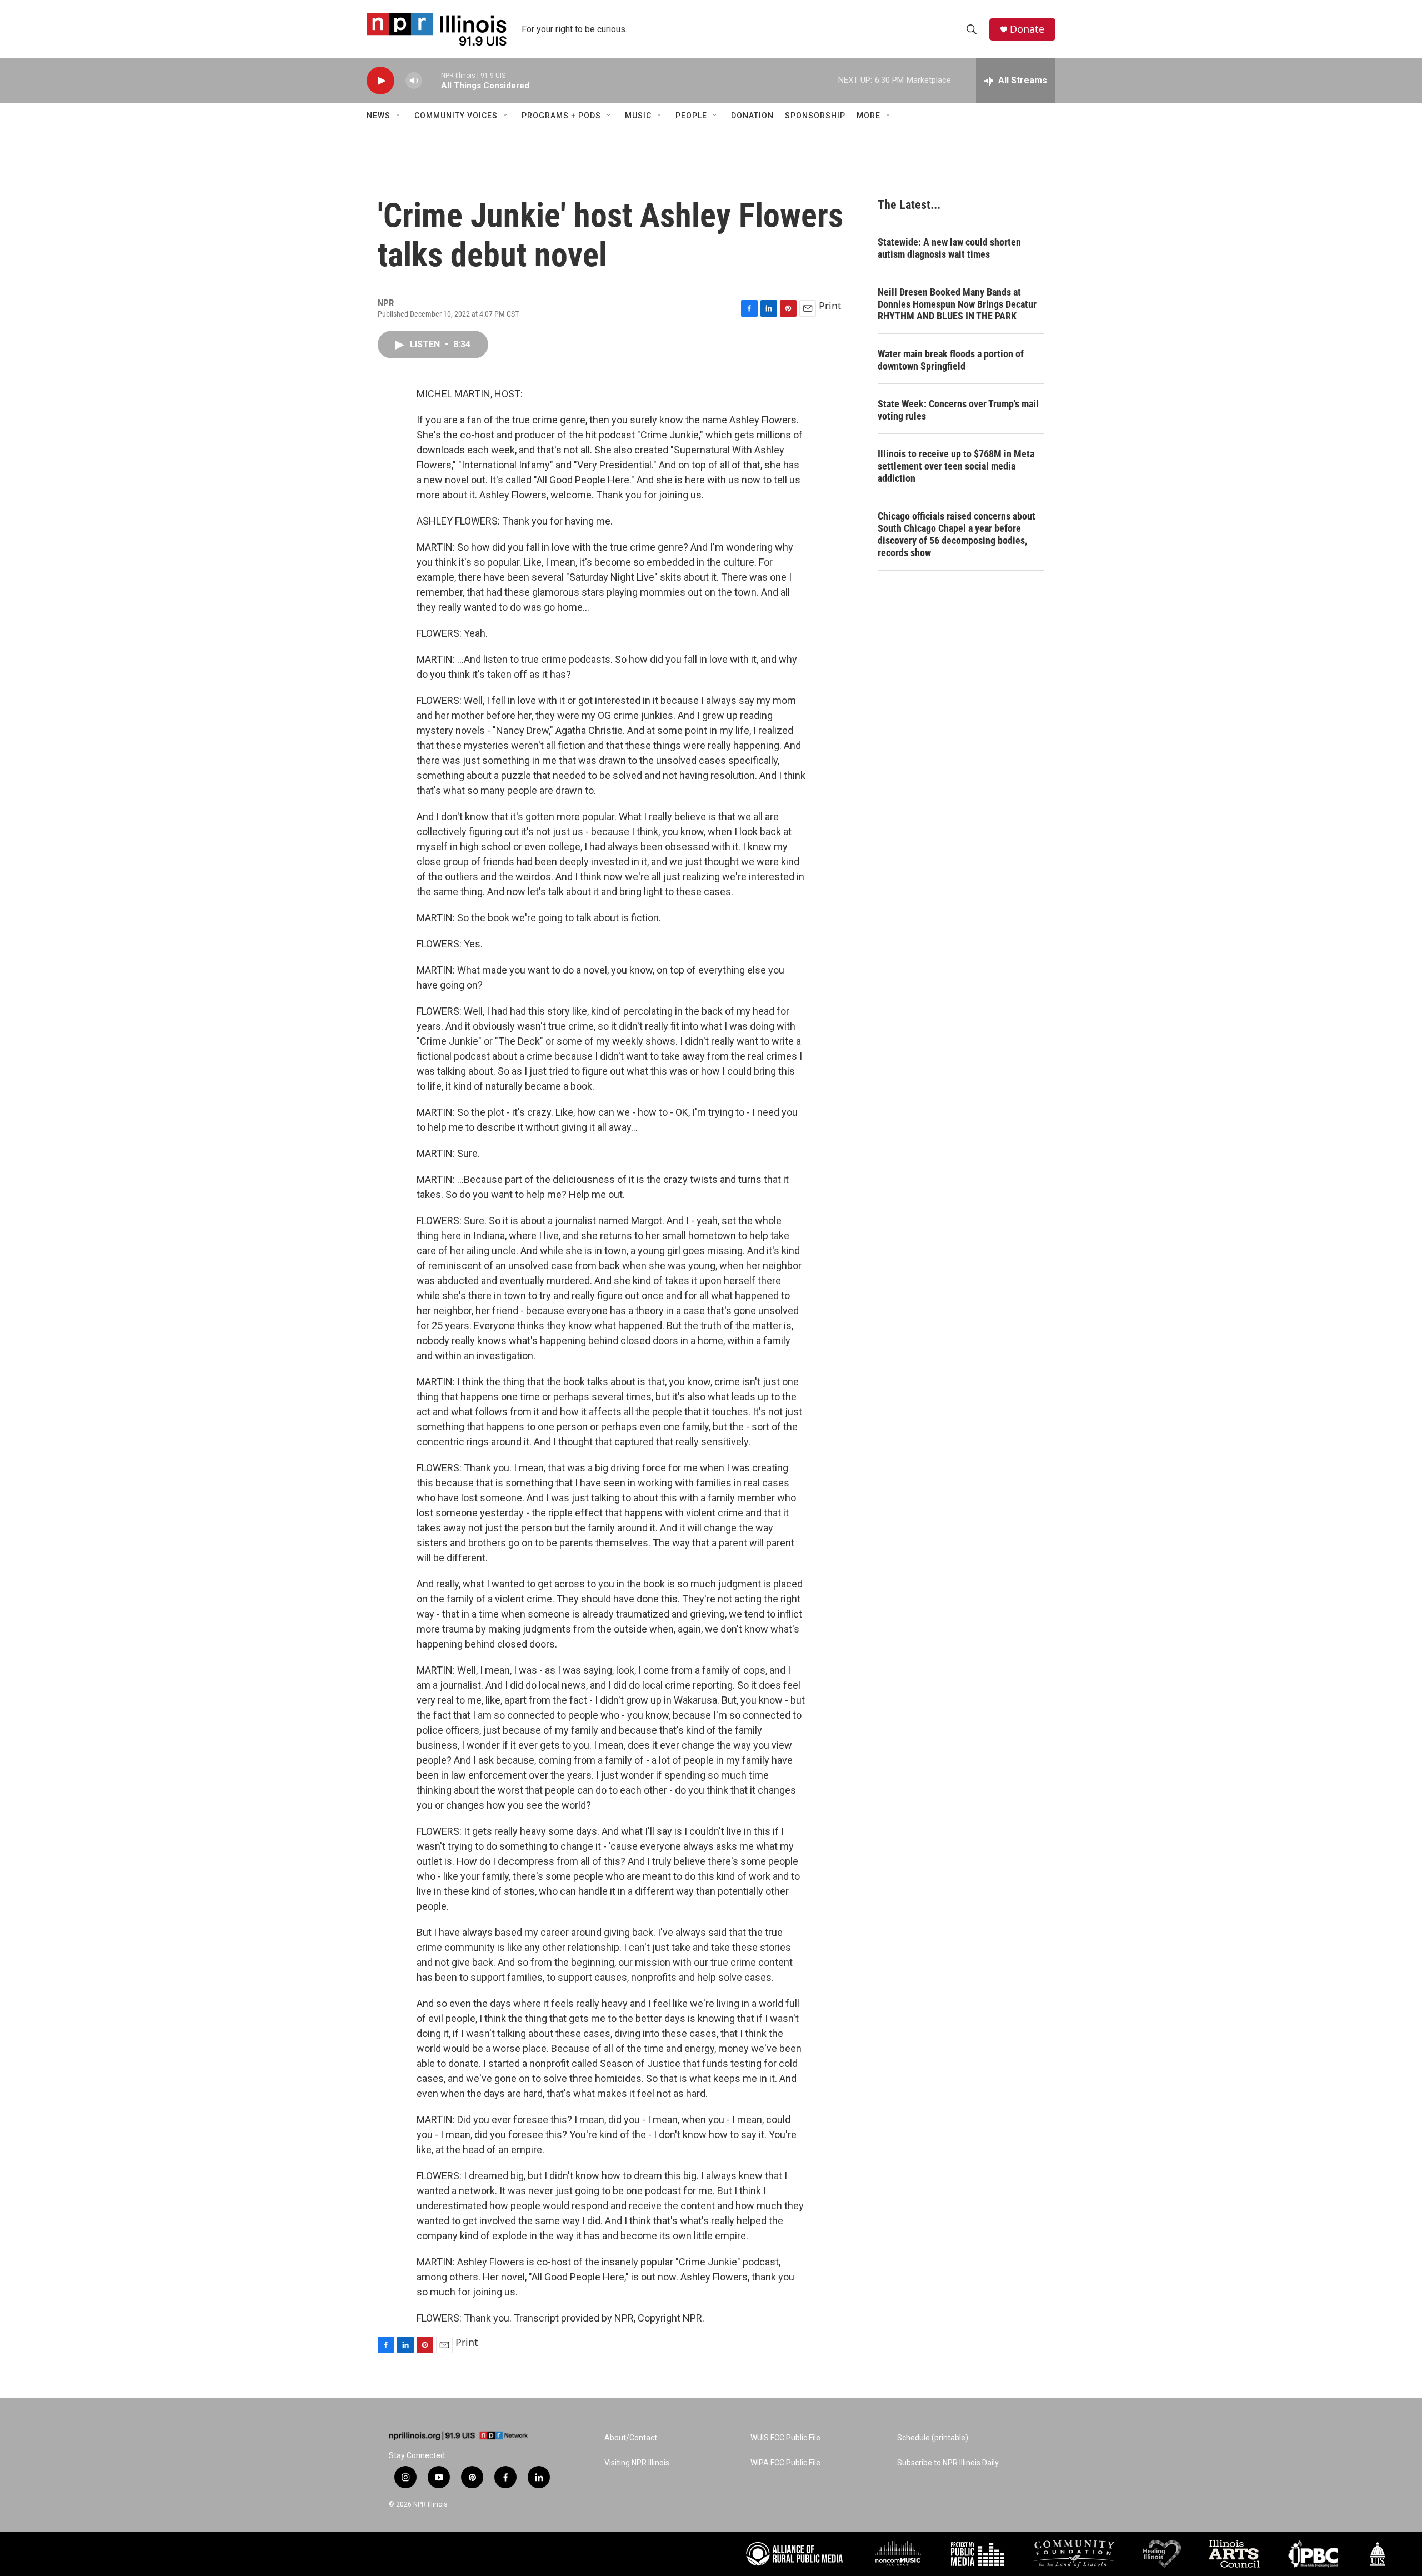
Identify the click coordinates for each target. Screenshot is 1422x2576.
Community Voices (456, 116)
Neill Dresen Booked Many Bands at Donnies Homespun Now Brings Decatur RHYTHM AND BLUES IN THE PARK (957, 304)
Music (638, 116)
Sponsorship (815, 116)
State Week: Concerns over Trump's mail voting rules (958, 410)
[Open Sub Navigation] (399, 116)
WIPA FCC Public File (785, 2463)
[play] (380, 81)
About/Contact (631, 2438)
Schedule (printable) (933, 2438)
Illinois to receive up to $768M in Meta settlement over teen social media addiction (956, 466)
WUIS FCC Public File (785, 2438)
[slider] (432, 80)
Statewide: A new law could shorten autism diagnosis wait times (949, 248)
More (868, 116)
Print (830, 306)
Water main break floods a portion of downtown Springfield (951, 360)
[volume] (414, 81)
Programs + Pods (561, 116)
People (691, 116)
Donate (1027, 29)
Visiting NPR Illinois (637, 2463)
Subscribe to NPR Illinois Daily (948, 2463)
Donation (752, 116)
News (379, 116)
